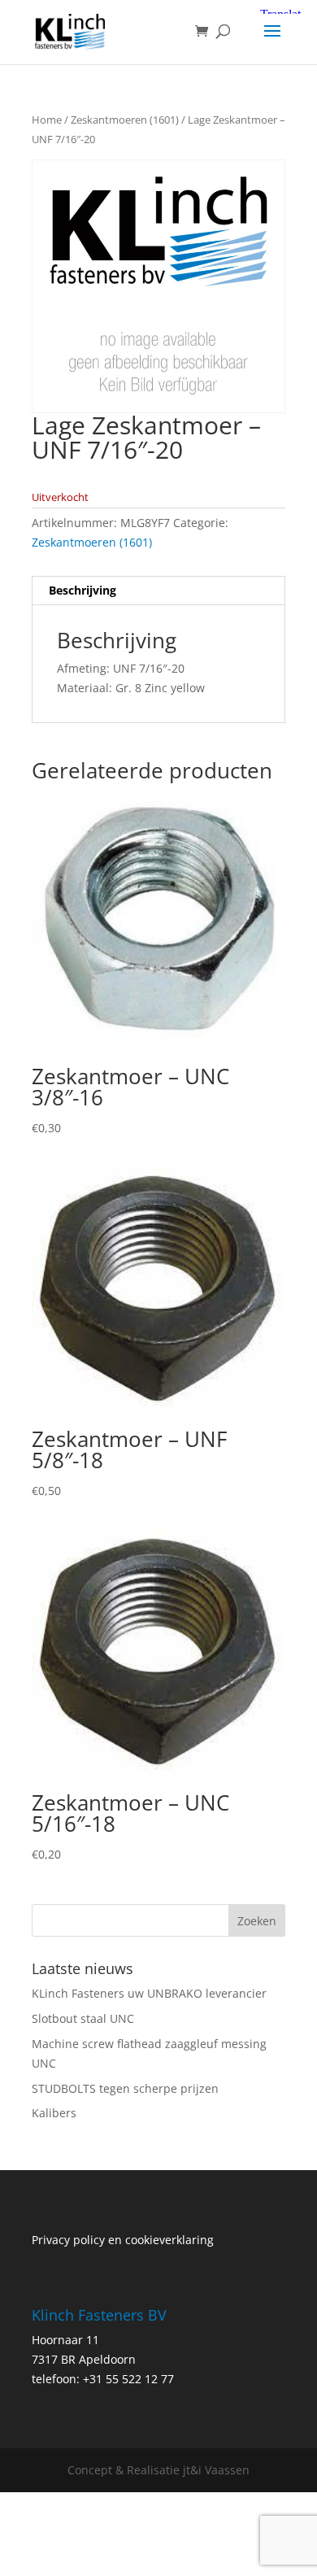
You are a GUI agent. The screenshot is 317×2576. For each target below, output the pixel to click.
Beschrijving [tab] (83, 590)
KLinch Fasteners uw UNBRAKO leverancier (149, 1993)
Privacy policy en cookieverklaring (123, 2240)
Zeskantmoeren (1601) (125, 120)
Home (47, 120)
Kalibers (54, 2113)
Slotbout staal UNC (83, 2018)
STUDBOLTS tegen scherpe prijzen (125, 2088)
